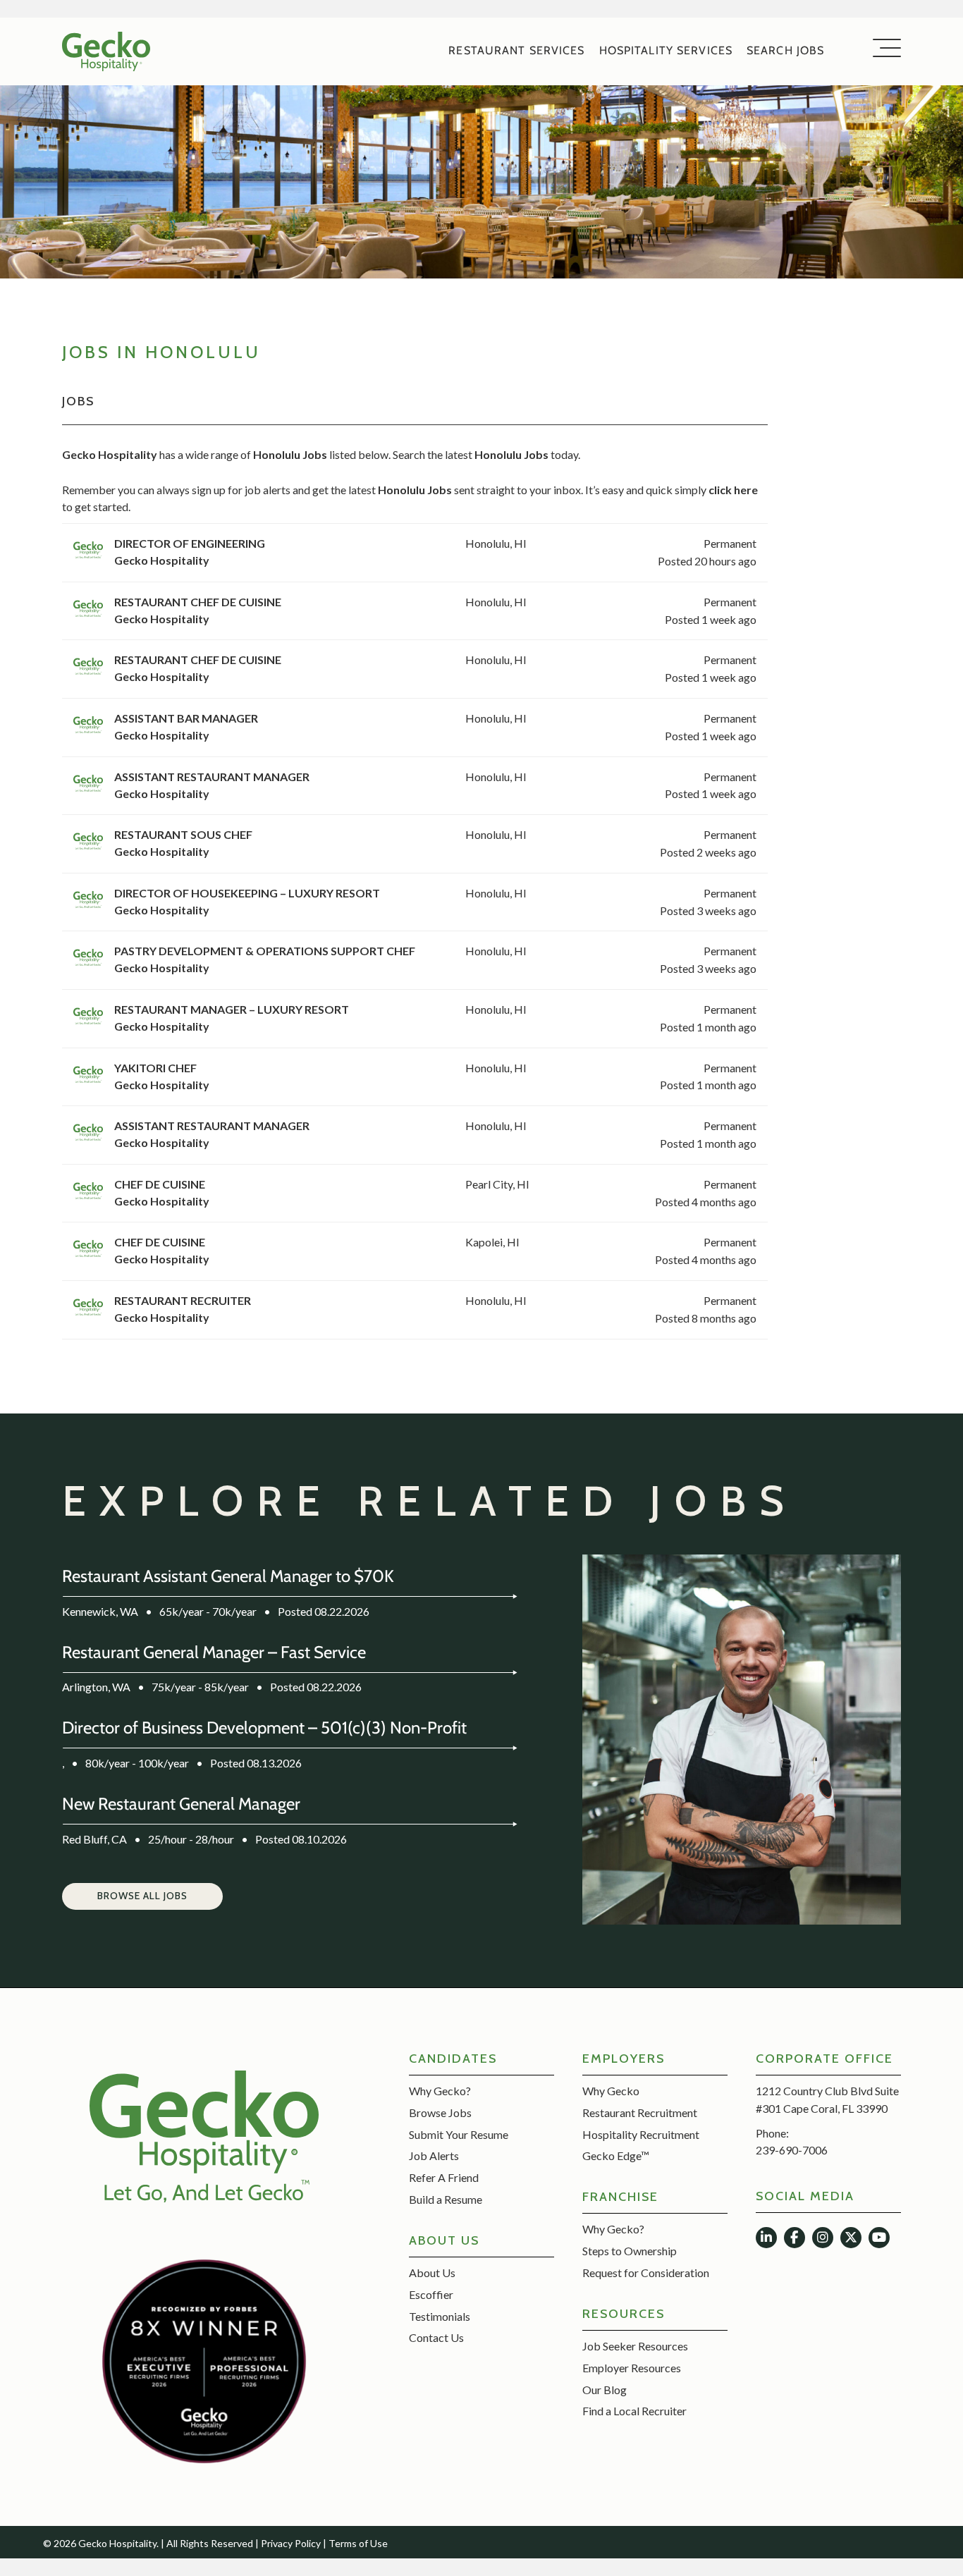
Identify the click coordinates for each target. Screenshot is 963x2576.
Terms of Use (358, 2543)
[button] (142, 1896)
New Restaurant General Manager (181, 1804)
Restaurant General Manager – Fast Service (214, 1652)
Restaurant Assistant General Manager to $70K (228, 1576)
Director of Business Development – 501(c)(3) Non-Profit (264, 1728)
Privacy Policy (291, 2543)
